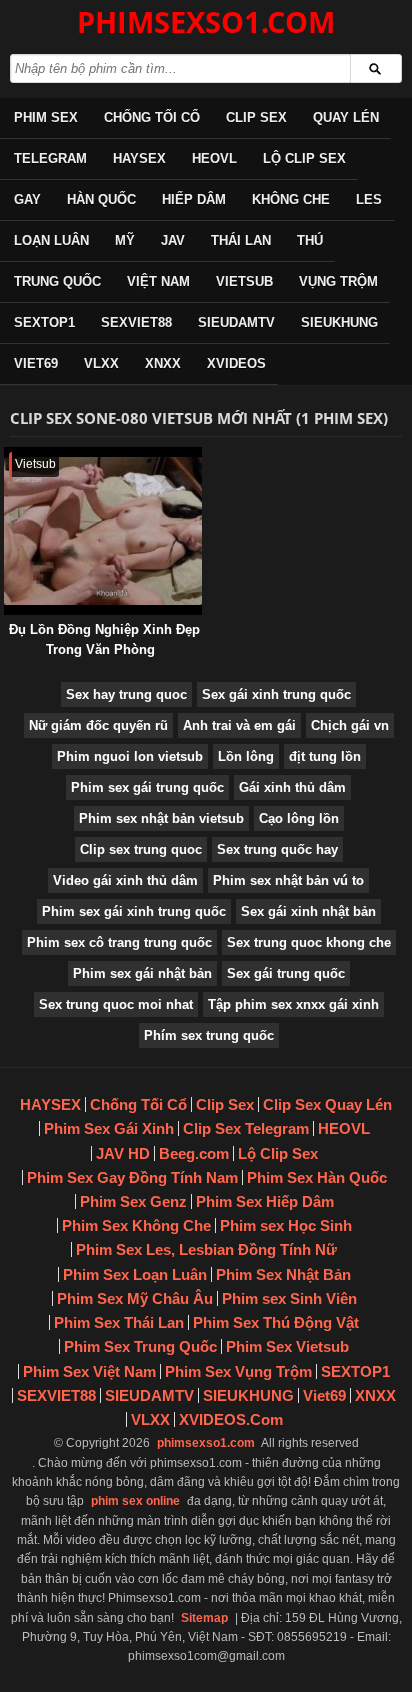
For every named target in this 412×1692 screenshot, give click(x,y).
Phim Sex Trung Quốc (140, 1346)
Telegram (50, 158)
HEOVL (214, 158)
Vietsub (244, 281)
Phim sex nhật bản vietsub (161, 818)
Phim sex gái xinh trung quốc (134, 911)
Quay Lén (346, 117)
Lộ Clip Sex (304, 158)
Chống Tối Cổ (152, 117)
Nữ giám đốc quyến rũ (98, 725)
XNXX (163, 363)
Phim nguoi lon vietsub (130, 756)
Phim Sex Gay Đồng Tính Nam (132, 1177)
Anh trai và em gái (239, 725)
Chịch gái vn (350, 725)
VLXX (101, 363)
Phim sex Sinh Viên (289, 1298)
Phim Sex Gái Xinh (109, 1128)
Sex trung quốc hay (277, 849)
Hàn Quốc (101, 199)
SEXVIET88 (136, 322)
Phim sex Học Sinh (286, 1225)
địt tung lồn (325, 756)
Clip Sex (256, 117)
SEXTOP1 (44, 322)
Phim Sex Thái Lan (119, 1322)
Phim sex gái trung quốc (147, 787)
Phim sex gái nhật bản (142, 973)
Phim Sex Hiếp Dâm (265, 1201)
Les (369, 199)
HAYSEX (139, 158)
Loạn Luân (51, 240)
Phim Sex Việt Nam (89, 1371)
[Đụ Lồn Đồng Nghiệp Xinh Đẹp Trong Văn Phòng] (8, 456)
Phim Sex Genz (133, 1201)
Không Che (291, 199)
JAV (173, 240)
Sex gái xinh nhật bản (308, 911)
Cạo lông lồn (299, 818)
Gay (27, 199)
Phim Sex (46, 117)
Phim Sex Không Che (136, 1225)
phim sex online (135, 1501)
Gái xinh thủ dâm (292, 787)
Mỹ (125, 240)
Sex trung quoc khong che (309, 942)
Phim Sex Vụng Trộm (238, 1371)
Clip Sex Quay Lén (327, 1104)
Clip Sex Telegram (246, 1128)
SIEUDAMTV (236, 322)
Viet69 (36, 363)
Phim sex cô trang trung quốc (119, 942)
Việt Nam (158, 281)
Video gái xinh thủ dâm (125, 880)
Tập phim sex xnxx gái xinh (293, 1004)
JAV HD (123, 1153)
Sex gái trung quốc (286, 973)
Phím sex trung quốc (209, 1035)
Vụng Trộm (338, 281)
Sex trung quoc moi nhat (116, 1004)
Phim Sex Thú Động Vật (276, 1322)
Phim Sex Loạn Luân (135, 1274)
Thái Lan (241, 240)
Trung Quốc (57, 281)
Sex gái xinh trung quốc (276, 694)
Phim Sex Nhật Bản (283, 1274)
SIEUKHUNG (339, 322)
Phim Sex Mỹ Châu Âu (135, 1298)
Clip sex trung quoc (141, 849)
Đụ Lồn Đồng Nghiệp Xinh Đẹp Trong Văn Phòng (104, 639)
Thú (310, 240)
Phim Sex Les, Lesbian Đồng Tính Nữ (206, 1249)
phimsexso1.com (206, 1443)
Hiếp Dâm (194, 199)
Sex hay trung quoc (126, 694)
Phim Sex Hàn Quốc (317, 1177)
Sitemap (204, 1618)
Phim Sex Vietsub (287, 1346)
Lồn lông (246, 756)
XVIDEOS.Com (231, 1419)
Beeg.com (194, 1153)
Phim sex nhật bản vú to (288, 880)
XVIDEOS (236, 363)
